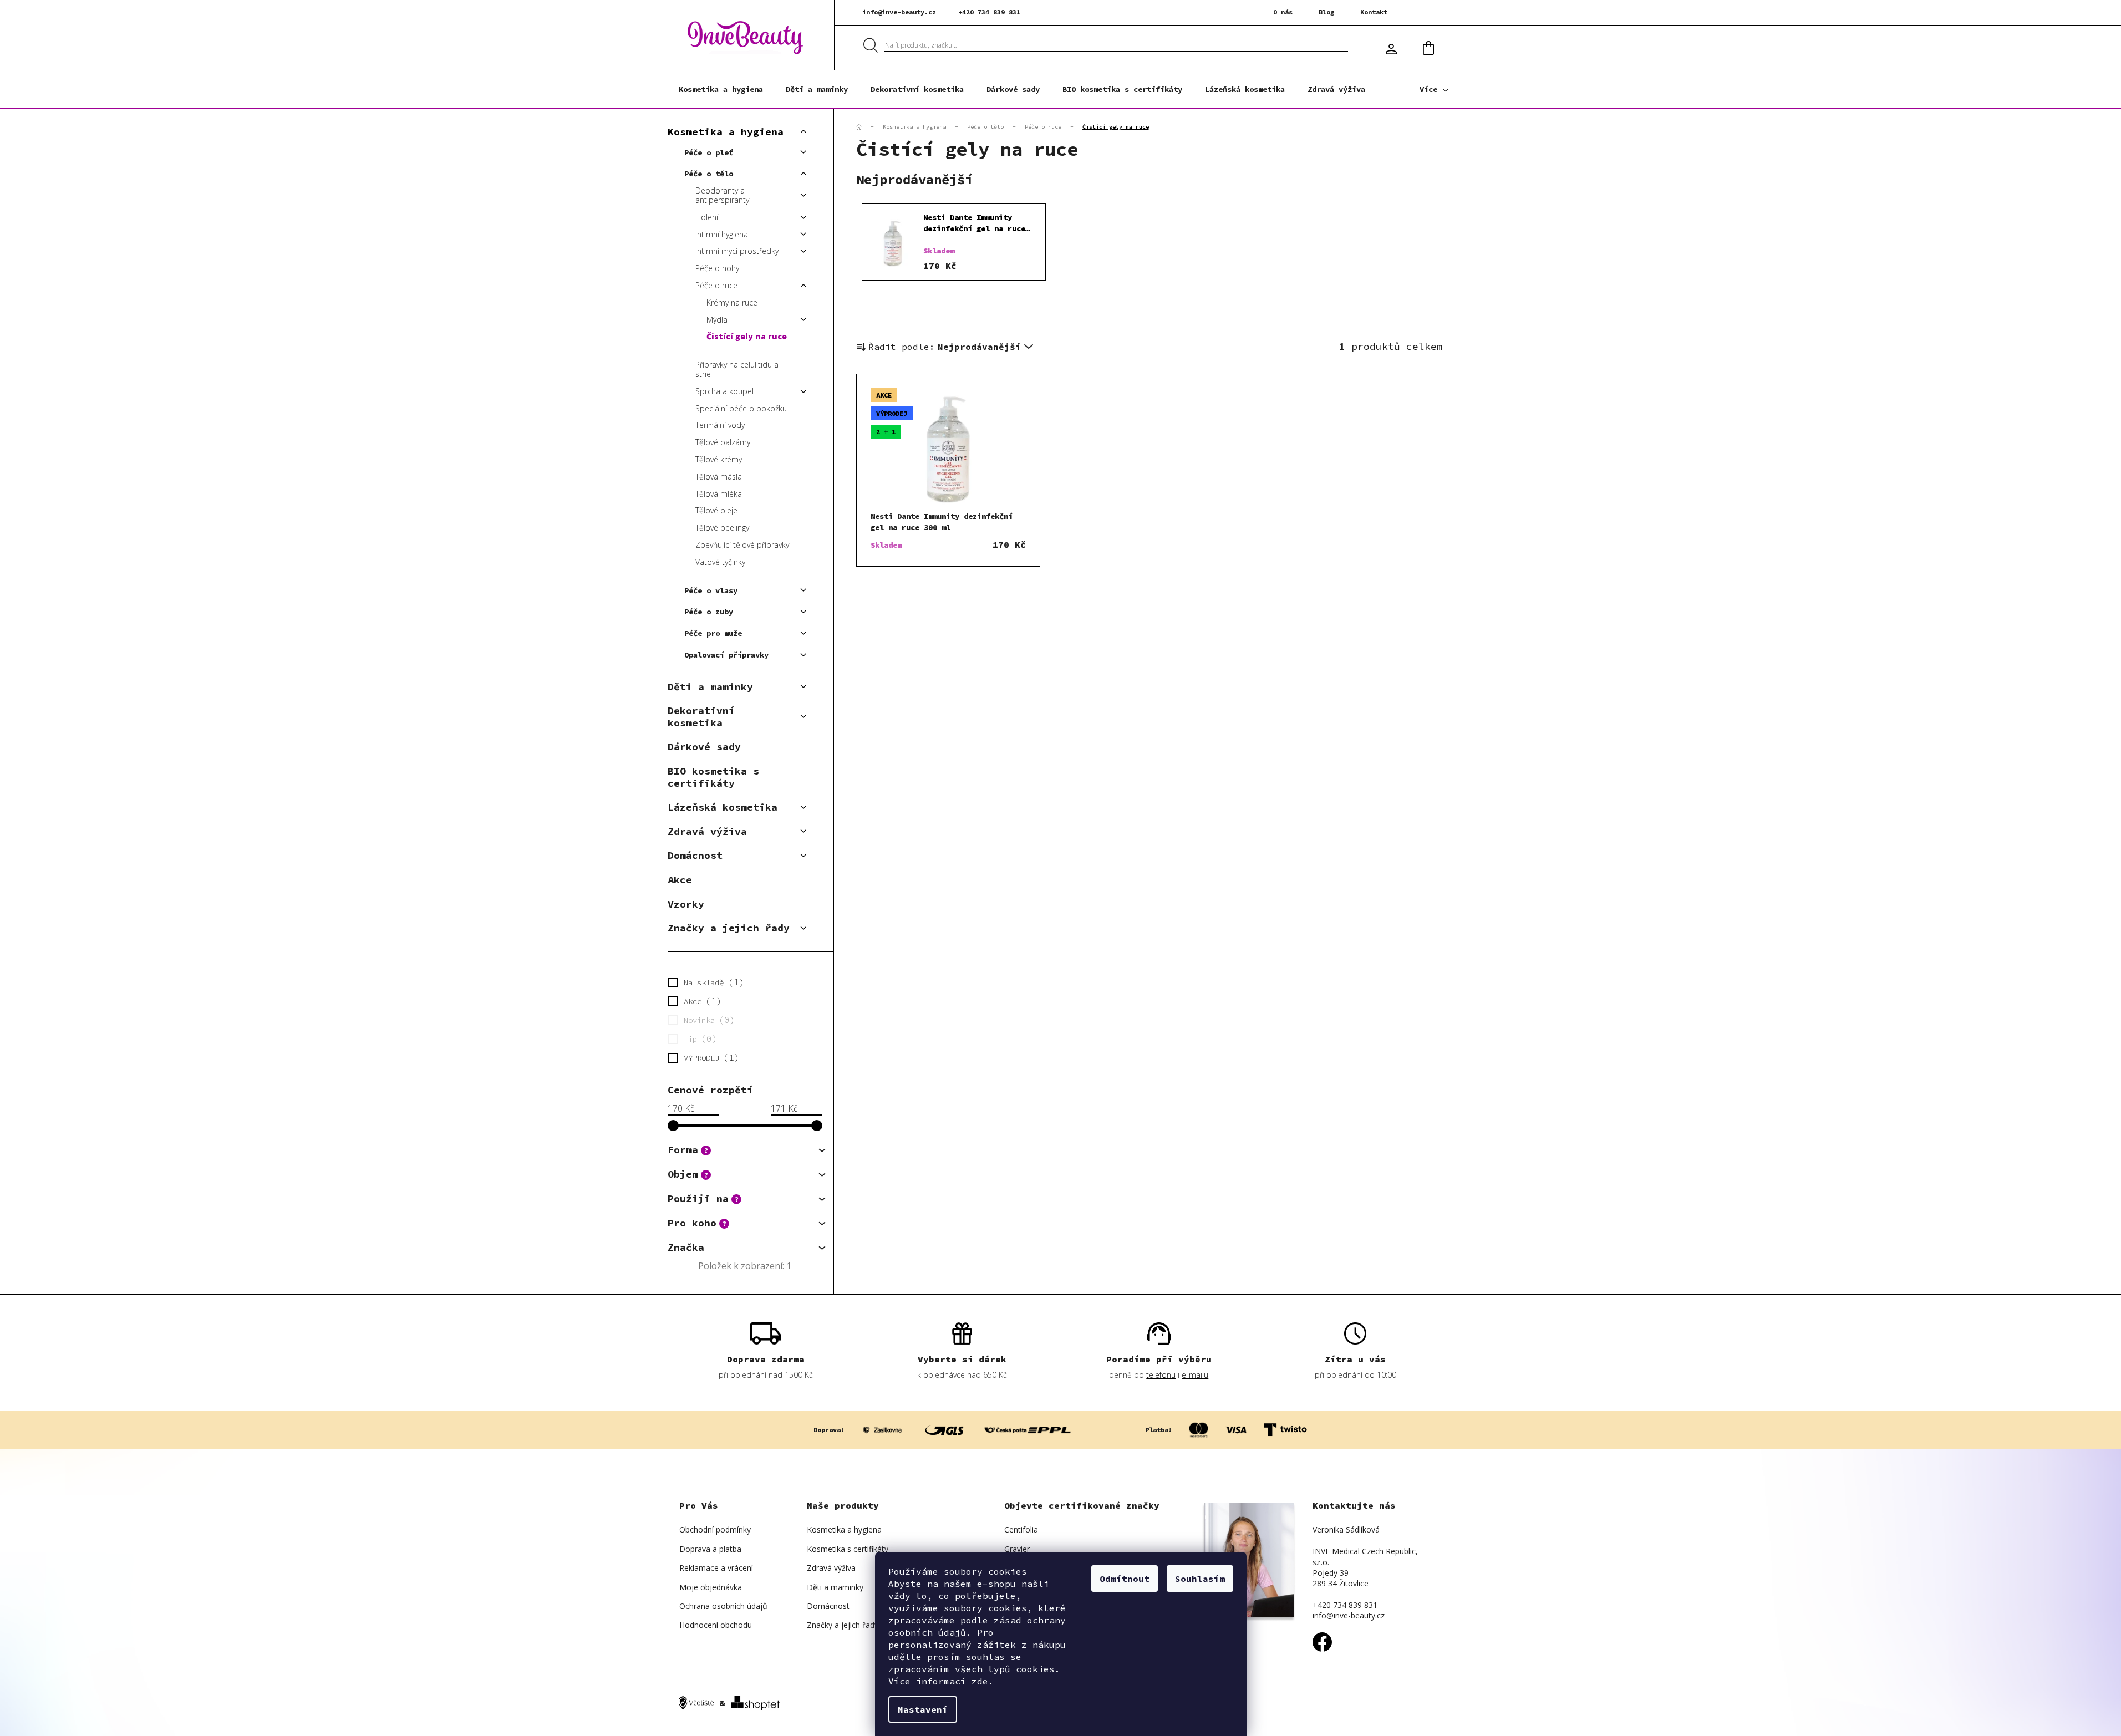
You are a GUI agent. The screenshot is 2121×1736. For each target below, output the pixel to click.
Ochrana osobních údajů (723, 1606)
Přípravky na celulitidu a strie (737, 369)
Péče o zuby (709, 612)
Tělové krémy (719, 459)
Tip (698, 1038)
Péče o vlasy (711, 590)
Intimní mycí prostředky (737, 251)
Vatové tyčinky (720, 562)
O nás (1283, 12)
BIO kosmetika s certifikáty (713, 777)
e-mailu (1195, 1375)
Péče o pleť (709, 152)
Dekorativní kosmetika (701, 717)
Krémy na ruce (732, 302)
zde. (983, 1681)
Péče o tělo (709, 174)
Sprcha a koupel (724, 391)
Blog (1326, 12)
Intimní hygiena (722, 234)
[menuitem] (721, 89)
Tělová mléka (719, 494)
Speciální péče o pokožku (741, 408)
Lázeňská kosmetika (723, 807)
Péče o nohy (717, 268)
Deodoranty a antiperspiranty (722, 195)
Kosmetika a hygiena (726, 132)
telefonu (1161, 1375)
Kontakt (1374, 12)
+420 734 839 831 (989, 12)
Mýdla (717, 320)
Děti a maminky (710, 687)
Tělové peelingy (722, 528)
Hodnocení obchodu (716, 1625)
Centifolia (1021, 1529)
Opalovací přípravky (726, 655)
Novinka (707, 1020)
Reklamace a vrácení (716, 1568)
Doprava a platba (710, 1549)
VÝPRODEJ (709, 1057)
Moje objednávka (711, 1587)
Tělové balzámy (723, 442)
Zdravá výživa (707, 831)
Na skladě (711, 982)
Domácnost (695, 855)
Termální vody (720, 425)
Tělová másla (719, 477)
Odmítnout (1125, 1579)
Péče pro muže (713, 633)
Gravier (1017, 1549)
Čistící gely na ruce (747, 336)
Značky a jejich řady (729, 928)
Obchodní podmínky (715, 1529)
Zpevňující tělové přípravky (742, 545)
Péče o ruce (716, 285)
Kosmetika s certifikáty (848, 1549)
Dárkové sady (704, 747)
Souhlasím (1200, 1579)
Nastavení (923, 1709)
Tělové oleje (716, 510)
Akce (680, 880)
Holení (707, 217)
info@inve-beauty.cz (899, 12)
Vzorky (686, 904)
